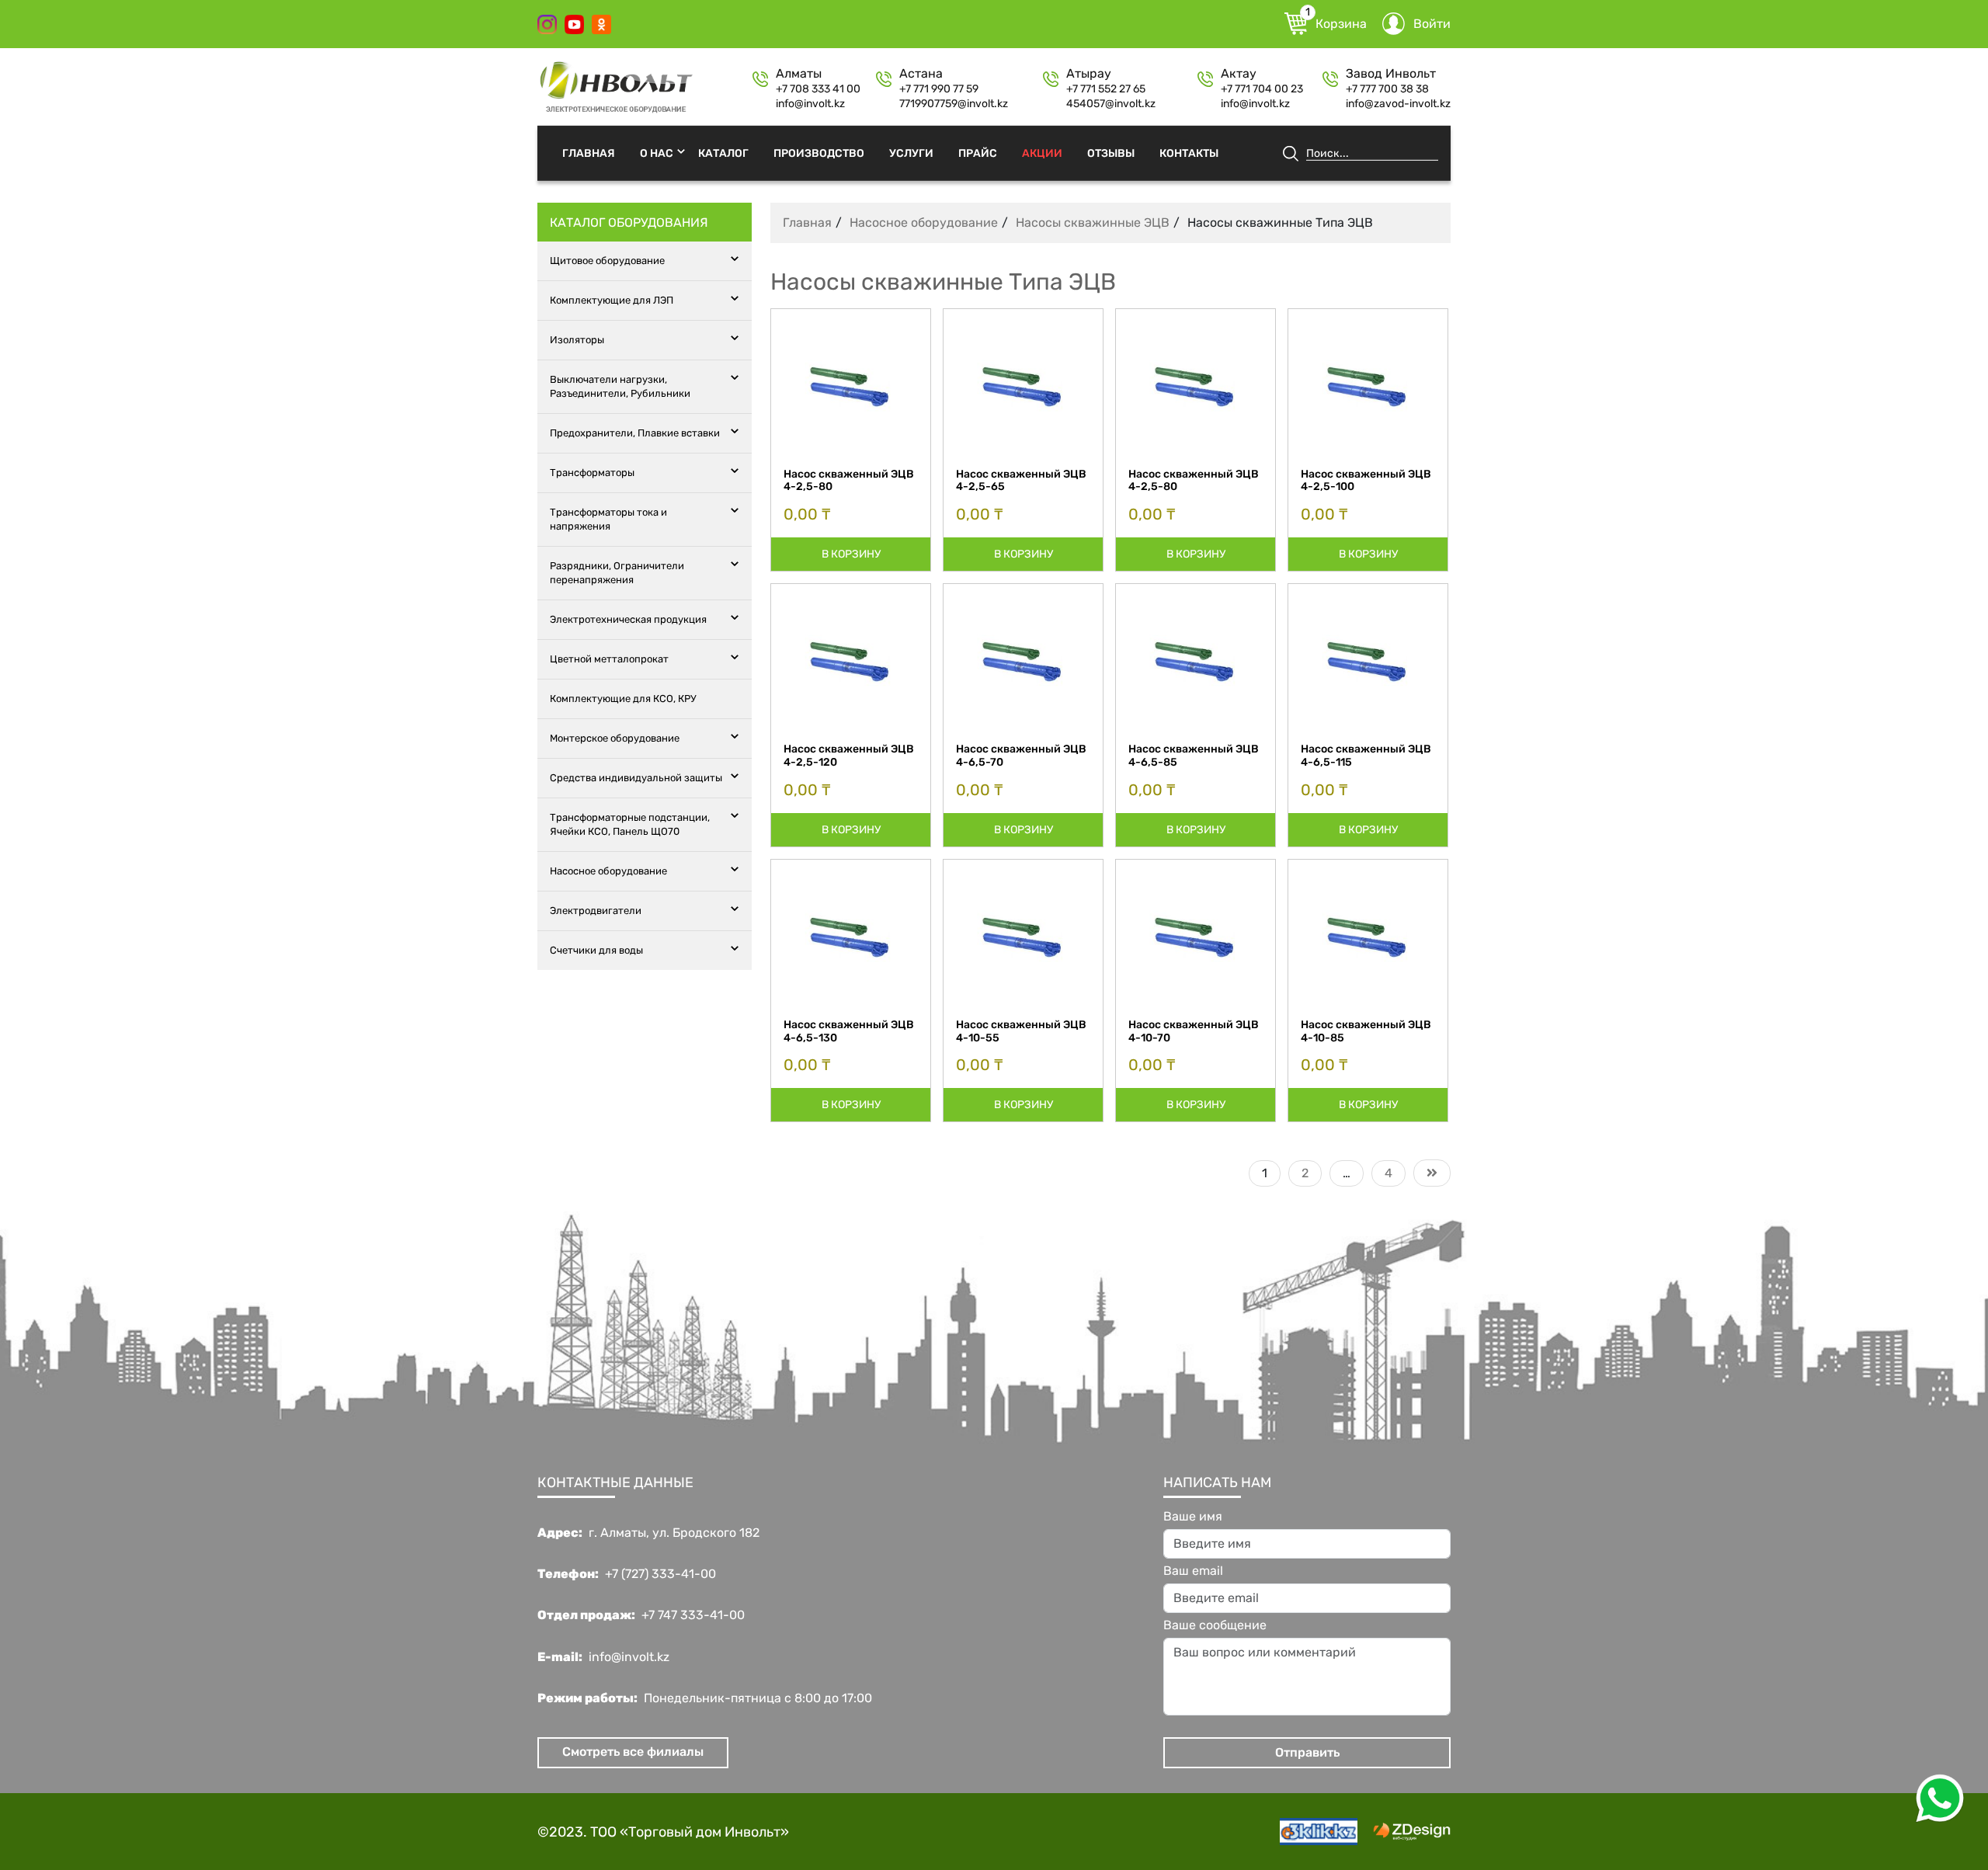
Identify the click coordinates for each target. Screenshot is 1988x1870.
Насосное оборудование (608, 871)
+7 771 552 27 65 (1106, 89)
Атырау (1089, 74)
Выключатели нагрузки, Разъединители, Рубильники (620, 386)
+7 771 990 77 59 (939, 89)
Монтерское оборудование (615, 738)
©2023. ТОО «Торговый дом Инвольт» (663, 1832)
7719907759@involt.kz (954, 104)
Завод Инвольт (1391, 74)
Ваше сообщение (1215, 1625)
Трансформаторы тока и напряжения (608, 519)
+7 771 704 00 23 (1262, 89)
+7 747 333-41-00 (693, 1615)
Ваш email (1193, 1571)
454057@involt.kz (1111, 104)
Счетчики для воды (596, 950)
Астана (921, 74)
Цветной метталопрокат (609, 659)
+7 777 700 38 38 (1387, 89)
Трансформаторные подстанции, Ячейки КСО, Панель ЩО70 (630, 824)
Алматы (799, 74)
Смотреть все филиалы (633, 1752)
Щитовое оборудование (607, 261)
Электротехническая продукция (628, 619)
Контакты (1189, 153)
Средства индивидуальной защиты (636, 778)
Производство (819, 153)
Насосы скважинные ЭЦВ (1093, 222)
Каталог (723, 153)
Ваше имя (1193, 1517)
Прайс (978, 153)
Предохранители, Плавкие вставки (635, 433)
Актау (1239, 74)
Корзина (1336, 22)
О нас (657, 153)
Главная (589, 153)
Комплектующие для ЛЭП (612, 300)
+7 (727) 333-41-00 (660, 1574)
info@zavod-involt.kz (1398, 104)
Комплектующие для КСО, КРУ (623, 699)
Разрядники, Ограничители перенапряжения (617, 573)
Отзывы (1111, 153)
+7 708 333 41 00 (818, 89)
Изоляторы (577, 340)
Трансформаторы (592, 473)
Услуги (911, 153)
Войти (1432, 24)
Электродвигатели (596, 911)
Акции (1042, 153)
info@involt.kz (810, 104)
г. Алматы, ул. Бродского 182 (674, 1533)
